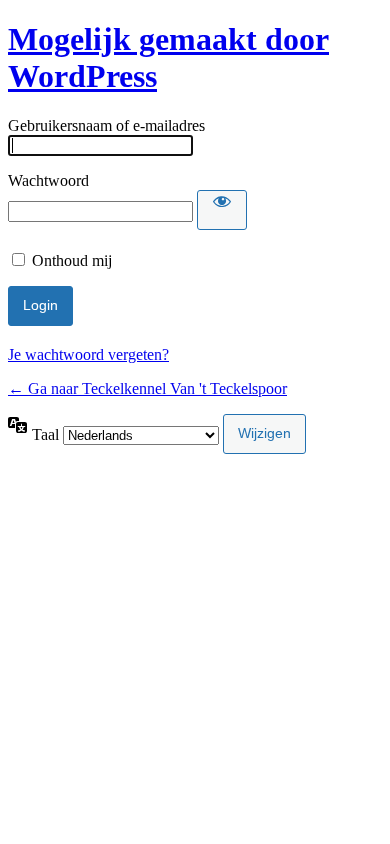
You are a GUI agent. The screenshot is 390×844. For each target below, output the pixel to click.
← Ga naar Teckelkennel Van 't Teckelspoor (147, 388)
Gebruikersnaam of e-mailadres (106, 125)
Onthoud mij (72, 260)
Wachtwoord (48, 180)
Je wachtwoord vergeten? (88, 354)
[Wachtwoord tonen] (222, 210)
